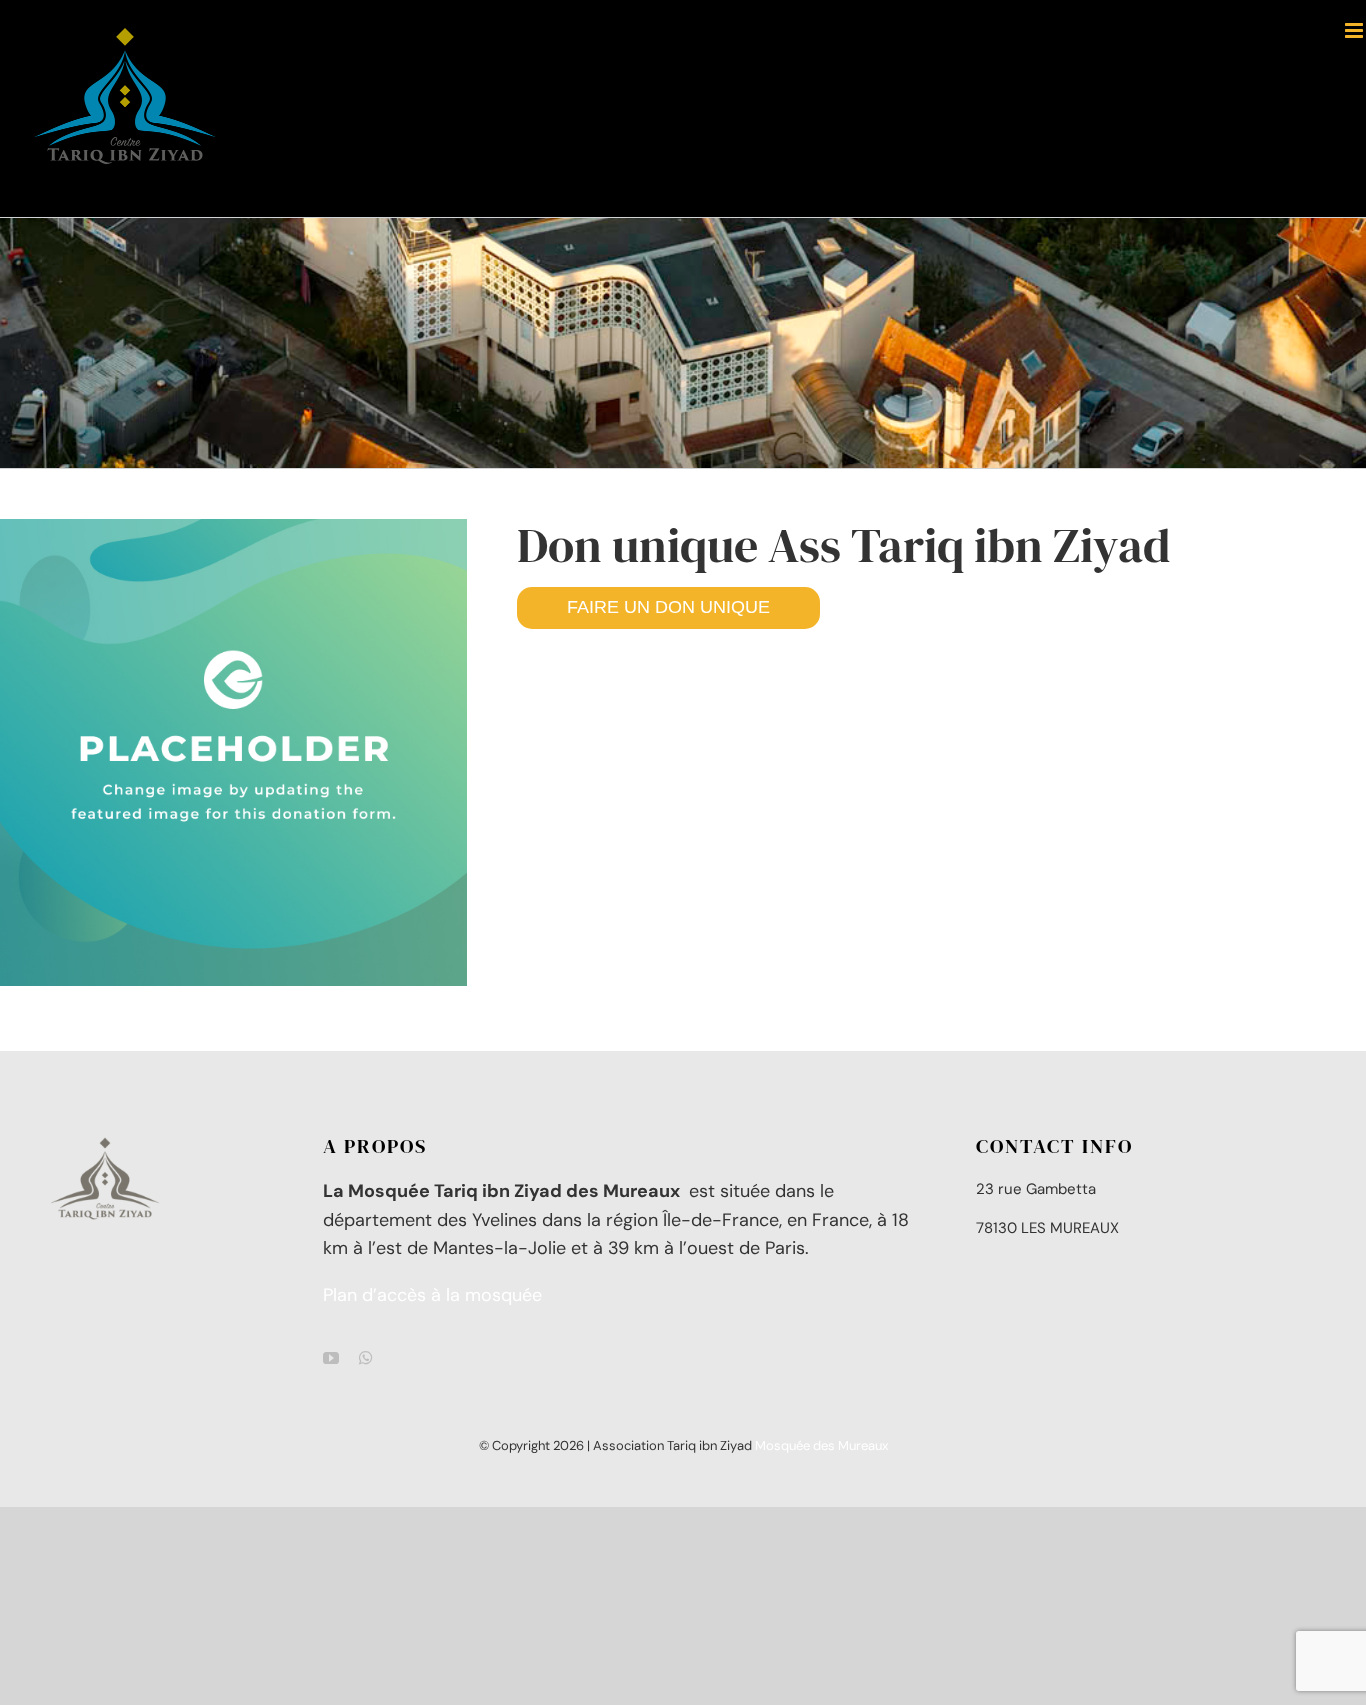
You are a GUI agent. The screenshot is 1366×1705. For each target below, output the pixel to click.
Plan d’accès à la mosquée (432, 1295)
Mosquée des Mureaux (821, 1445)
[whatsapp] (366, 1358)
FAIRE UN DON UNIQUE (668, 607)
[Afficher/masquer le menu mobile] (1355, 30)
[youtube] (331, 1358)
